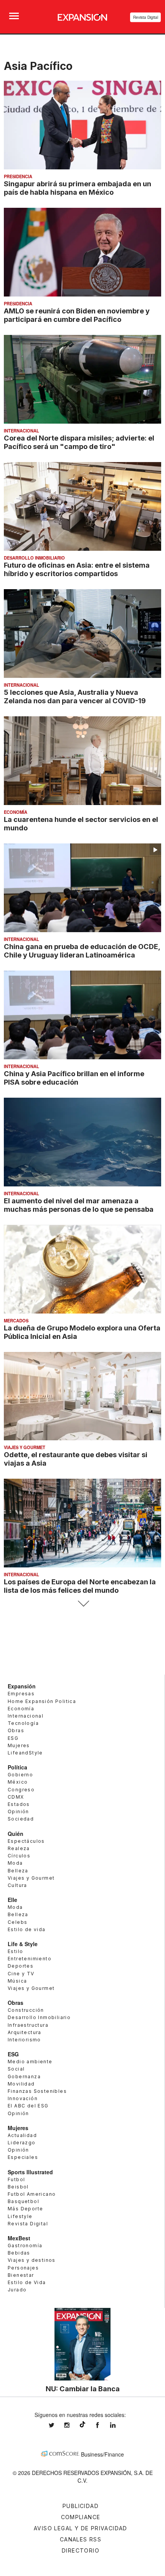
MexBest (19, 2238)
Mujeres (19, 1745)
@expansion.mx (82, 2424)
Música (17, 1981)
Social (16, 2069)
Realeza (19, 1848)
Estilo (15, 1951)
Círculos (19, 1856)
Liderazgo (22, 2143)
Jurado (17, 2290)
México (18, 1782)
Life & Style (23, 1944)
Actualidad (22, 2135)
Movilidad (21, 2084)
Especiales (23, 2157)
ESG (13, 1738)
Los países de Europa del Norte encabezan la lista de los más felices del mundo (80, 1586)
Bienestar (21, 2275)
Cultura (17, 1885)
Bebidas (19, 2253)
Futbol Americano (32, 2194)
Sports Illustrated (30, 2172)
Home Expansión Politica (42, 1701)
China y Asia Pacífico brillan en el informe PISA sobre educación (74, 1078)
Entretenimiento (30, 1959)
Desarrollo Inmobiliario (34, 558)
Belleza (18, 1871)
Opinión (18, 1811)
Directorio (81, 2550)
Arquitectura (25, 2032)
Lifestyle (20, 2216)
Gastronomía (25, 2246)
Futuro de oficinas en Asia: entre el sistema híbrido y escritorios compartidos (77, 569)
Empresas (21, 1694)
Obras (16, 1730)
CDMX (16, 1797)
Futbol (16, 2179)
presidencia (18, 176)
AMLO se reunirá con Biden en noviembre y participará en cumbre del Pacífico (77, 315)
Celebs (17, 1922)
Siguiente (83, 1604)
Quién (16, 1834)
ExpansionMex (103, 2425)
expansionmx (57, 2425)
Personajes (23, 2268)
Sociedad (21, 1819)
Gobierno (20, 1775)
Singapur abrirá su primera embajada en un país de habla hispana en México (78, 188)
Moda (15, 1863)
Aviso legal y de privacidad (81, 2528)
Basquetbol (23, 2201)
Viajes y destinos (32, 2260)
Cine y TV (21, 1974)
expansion (119, 2425)
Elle (12, 1900)
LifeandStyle (25, 1753)
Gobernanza (24, 2077)
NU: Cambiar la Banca (83, 2389)
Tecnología (23, 1723)
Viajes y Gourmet (25, 1447)
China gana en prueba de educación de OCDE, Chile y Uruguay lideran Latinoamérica (82, 951)
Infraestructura (28, 2025)
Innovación (23, 2098)
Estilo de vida (27, 1929)
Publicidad (81, 2506)
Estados (19, 1804)
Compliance (81, 2517)
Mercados (16, 1320)
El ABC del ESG (28, 2106)
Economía (16, 812)
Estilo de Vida (27, 2282)
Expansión (22, 1686)
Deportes (21, 1966)
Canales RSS (81, 2539)
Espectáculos (26, 1841)
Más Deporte (25, 2209)
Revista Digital (146, 17)
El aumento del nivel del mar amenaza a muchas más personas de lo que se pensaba (79, 1205)
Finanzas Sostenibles (37, 2091)
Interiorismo (24, 2040)
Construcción (26, 2010)
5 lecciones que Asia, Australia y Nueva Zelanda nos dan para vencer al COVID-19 (75, 696)
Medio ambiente (30, 2062)
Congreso (21, 1790)
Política (17, 1767)
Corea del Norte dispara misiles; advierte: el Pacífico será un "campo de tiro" (79, 442)
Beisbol (18, 2187)
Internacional (21, 431)
